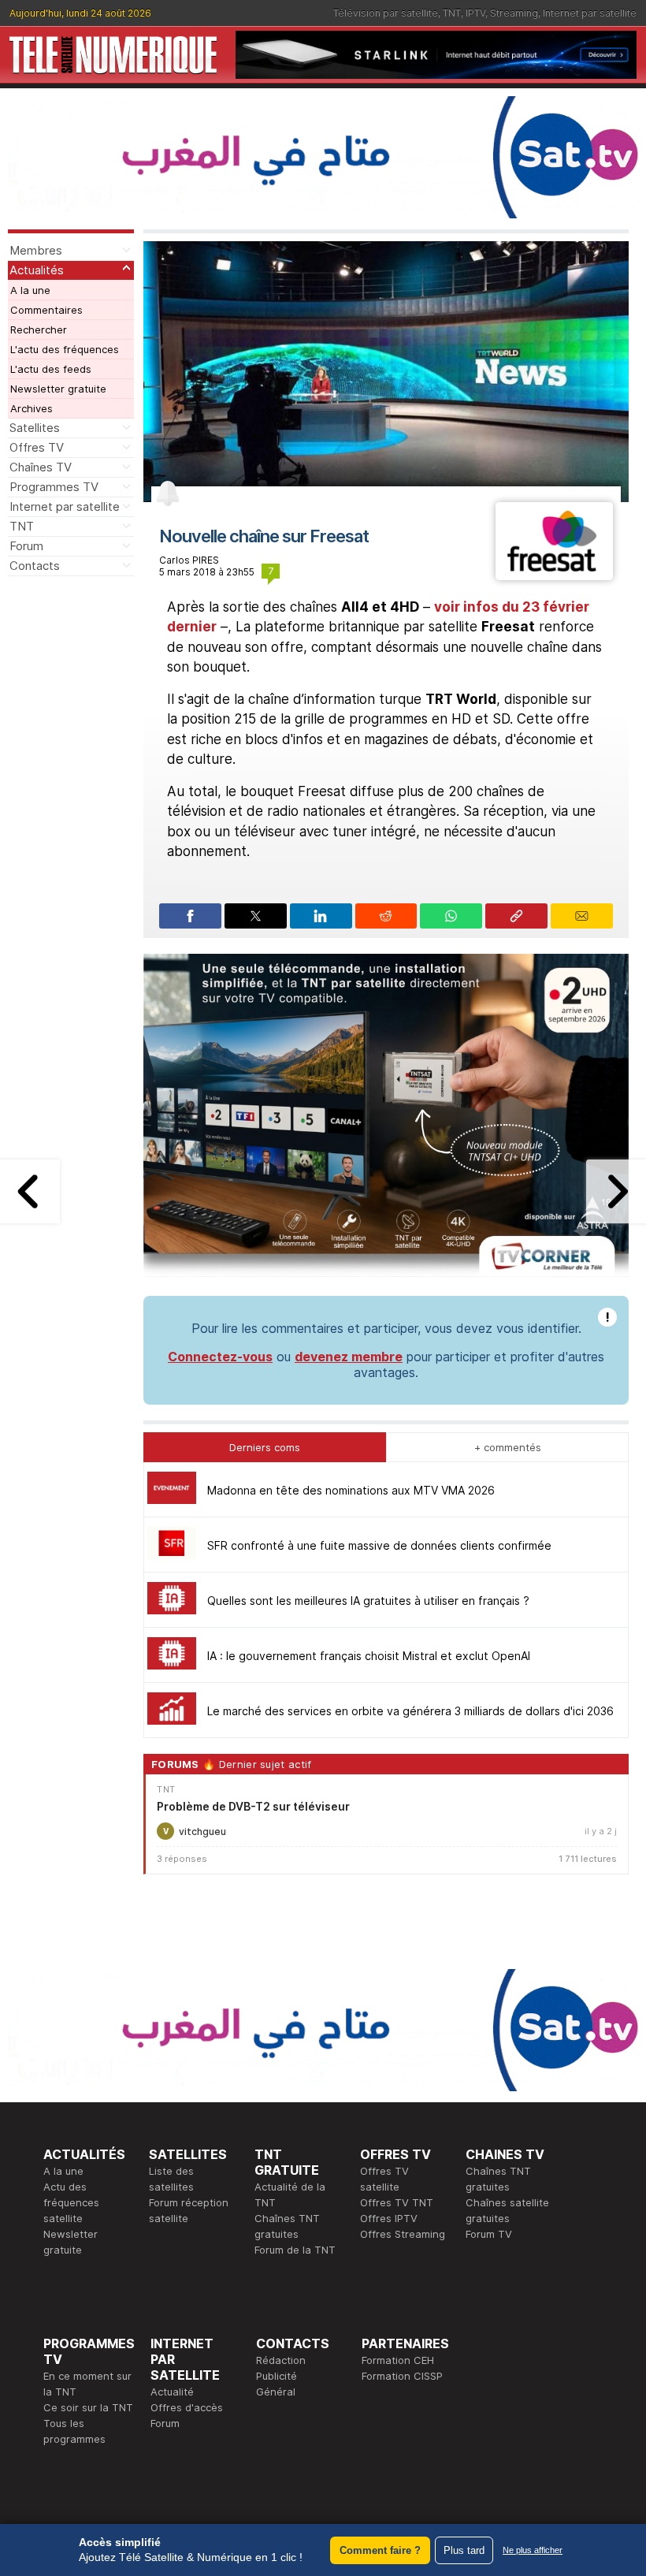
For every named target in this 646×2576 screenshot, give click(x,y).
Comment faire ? (380, 2550)
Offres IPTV (389, 2218)
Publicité (277, 2376)
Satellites (35, 428)
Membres (36, 250)
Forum (26, 546)
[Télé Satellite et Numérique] (113, 55)
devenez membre (349, 1357)
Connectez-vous (220, 1357)
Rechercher (39, 329)
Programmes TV (54, 487)
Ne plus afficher (533, 2550)
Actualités (37, 270)
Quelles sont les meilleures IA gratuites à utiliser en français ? (368, 1601)
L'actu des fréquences (65, 349)
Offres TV (37, 447)
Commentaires (46, 310)
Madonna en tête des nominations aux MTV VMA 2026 (351, 1490)
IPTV (475, 13)
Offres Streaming (403, 2234)
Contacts (35, 566)
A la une (30, 290)
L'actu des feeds (51, 369)
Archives (32, 408)
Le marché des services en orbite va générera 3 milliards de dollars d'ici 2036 (410, 1711)
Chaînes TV (41, 467)
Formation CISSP (402, 2376)
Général (276, 2392)
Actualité (172, 2392)
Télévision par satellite (386, 13)
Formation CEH (398, 2360)
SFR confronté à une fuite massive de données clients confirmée (379, 1545)
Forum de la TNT (295, 2250)
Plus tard (464, 2550)
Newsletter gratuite (58, 389)
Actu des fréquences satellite (71, 2202)
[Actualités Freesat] (554, 575)
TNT (452, 13)
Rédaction (281, 2360)
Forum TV (489, 2234)
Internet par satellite (590, 13)
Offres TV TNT (397, 2202)
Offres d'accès (187, 2407)
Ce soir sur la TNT (88, 2407)
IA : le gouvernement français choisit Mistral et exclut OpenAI (369, 1656)
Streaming (514, 13)
